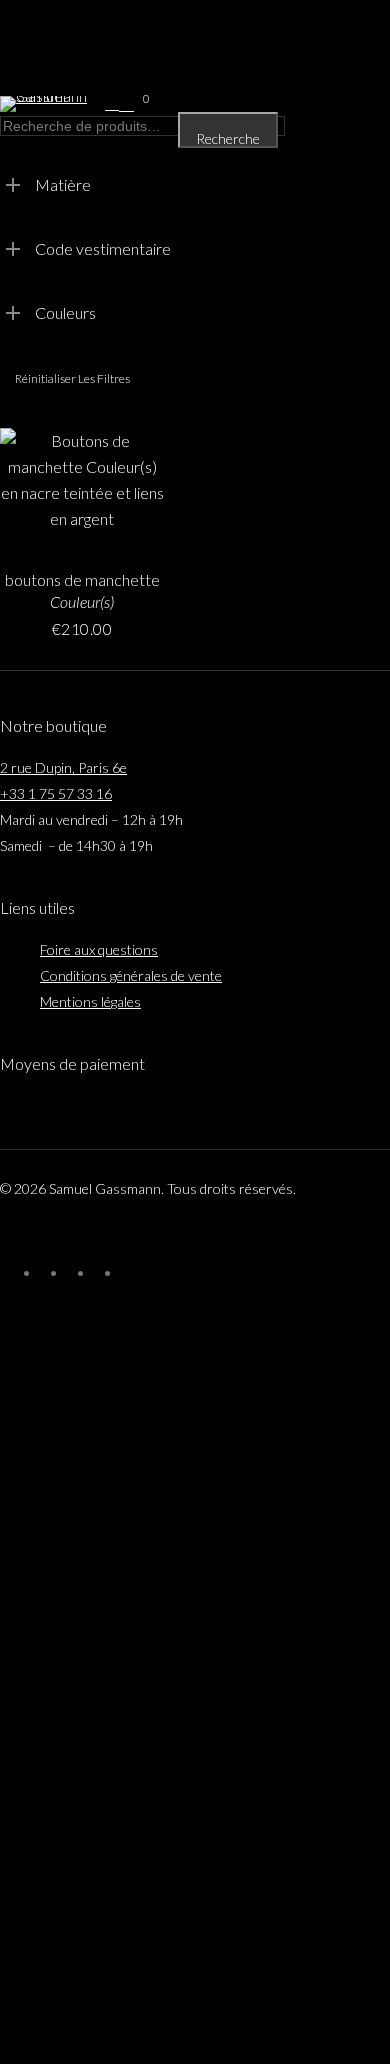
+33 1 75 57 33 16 (56, 793)
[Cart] (129, 104)
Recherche (228, 138)
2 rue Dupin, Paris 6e (63, 767)
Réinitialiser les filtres (72, 378)
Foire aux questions (99, 949)
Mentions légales (90, 1001)
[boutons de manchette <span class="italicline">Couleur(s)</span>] (82, 489)
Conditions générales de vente (131, 975)
